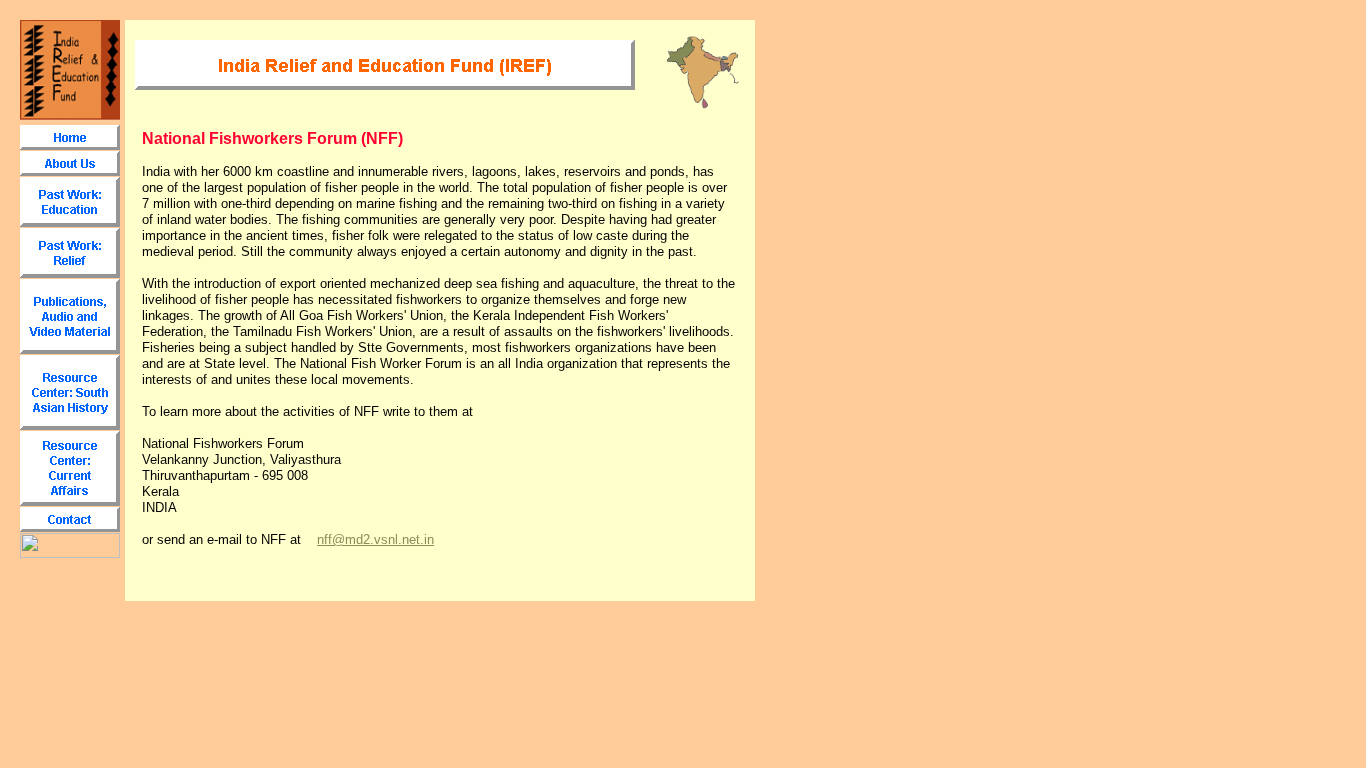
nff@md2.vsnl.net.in (375, 539)
